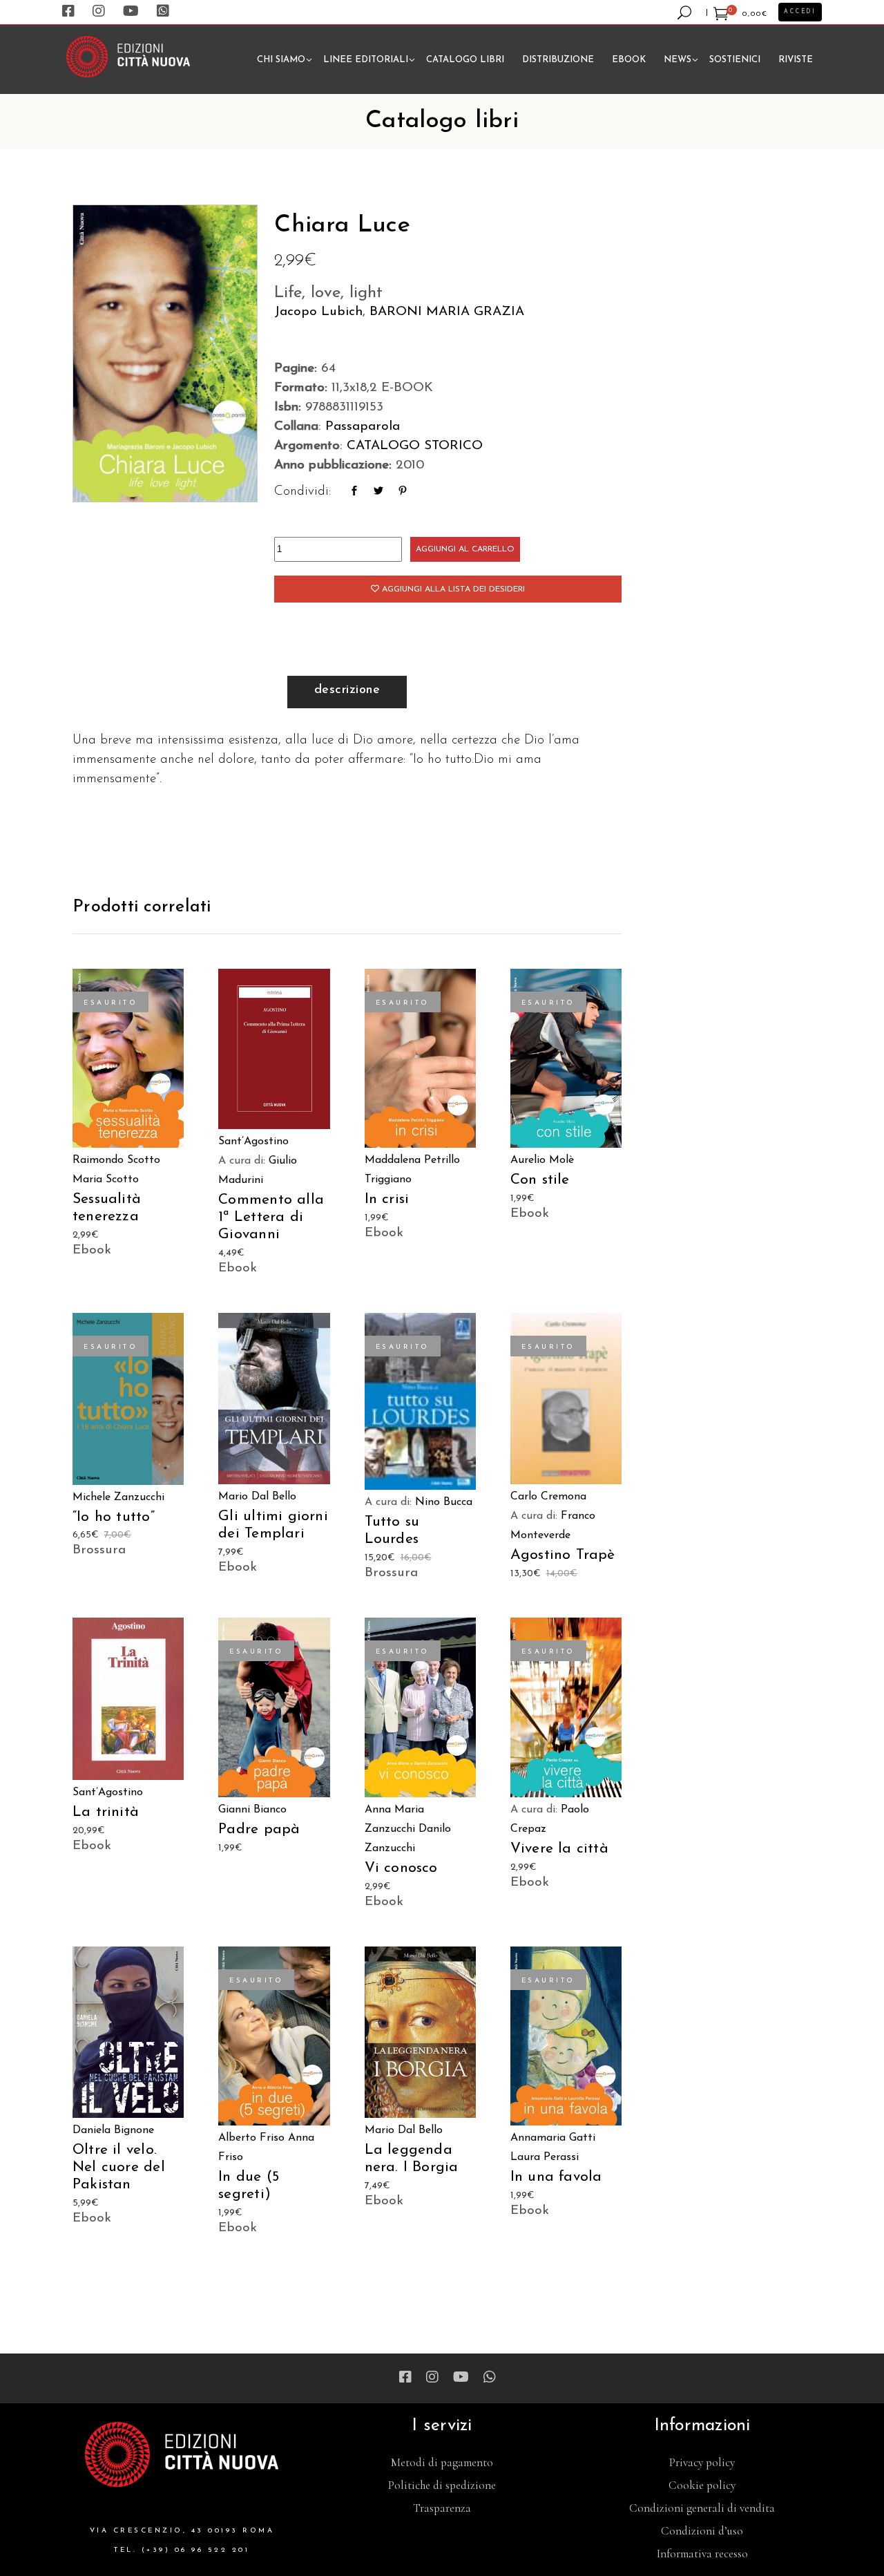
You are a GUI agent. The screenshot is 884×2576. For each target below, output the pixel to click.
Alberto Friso (251, 2138)
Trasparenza (442, 2508)
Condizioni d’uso (702, 2531)
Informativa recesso (702, 2554)
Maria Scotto (106, 1180)
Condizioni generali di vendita (702, 2508)
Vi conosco (401, 1868)
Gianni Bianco (252, 1810)
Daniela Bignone (113, 2130)
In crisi (387, 1199)
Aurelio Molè (542, 1160)
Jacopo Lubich (318, 312)
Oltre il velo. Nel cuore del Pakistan (119, 2167)
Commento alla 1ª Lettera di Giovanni (271, 1217)
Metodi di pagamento (442, 2462)
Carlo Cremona (548, 1497)
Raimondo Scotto (116, 1160)
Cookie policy (702, 2485)
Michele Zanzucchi (118, 1497)
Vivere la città (559, 1849)
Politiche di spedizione (442, 2485)
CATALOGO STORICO (415, 446)
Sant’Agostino (253, 1142)
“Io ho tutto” (114, 1517)
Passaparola (363, 427)
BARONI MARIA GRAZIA (447, 312)
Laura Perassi (545, 2157)
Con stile (540, 1180)
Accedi (800, 12)
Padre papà (259, 1829)
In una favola (556, 2177)
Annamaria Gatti (553, 2138)
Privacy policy (702, 2462)
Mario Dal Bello (257, 1497)
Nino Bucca (444, 1502)
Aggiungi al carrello (465, 549)
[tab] (347, 692)
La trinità (106, 1812)
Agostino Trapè (563, 1555)
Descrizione (347, 690)
